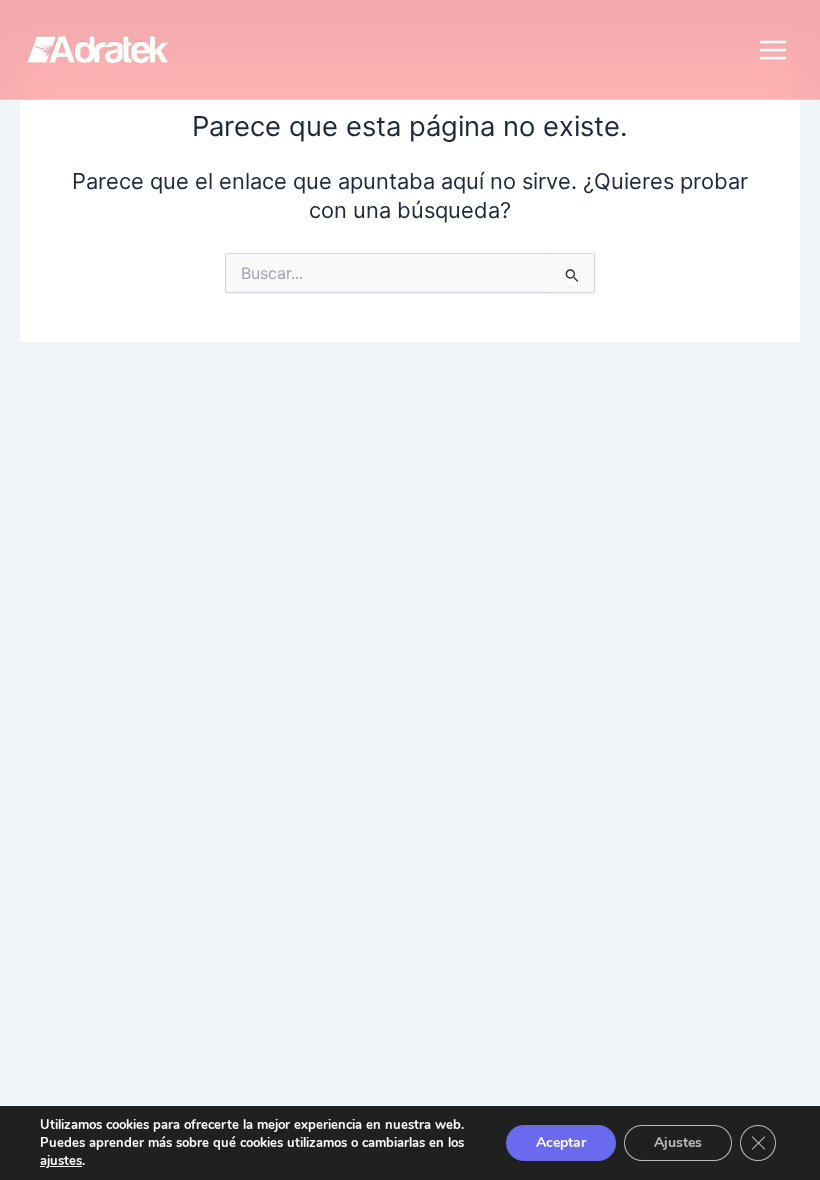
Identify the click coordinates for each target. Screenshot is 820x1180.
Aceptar (561, 1142)
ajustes (61, 1161)
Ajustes (678, 1142)
